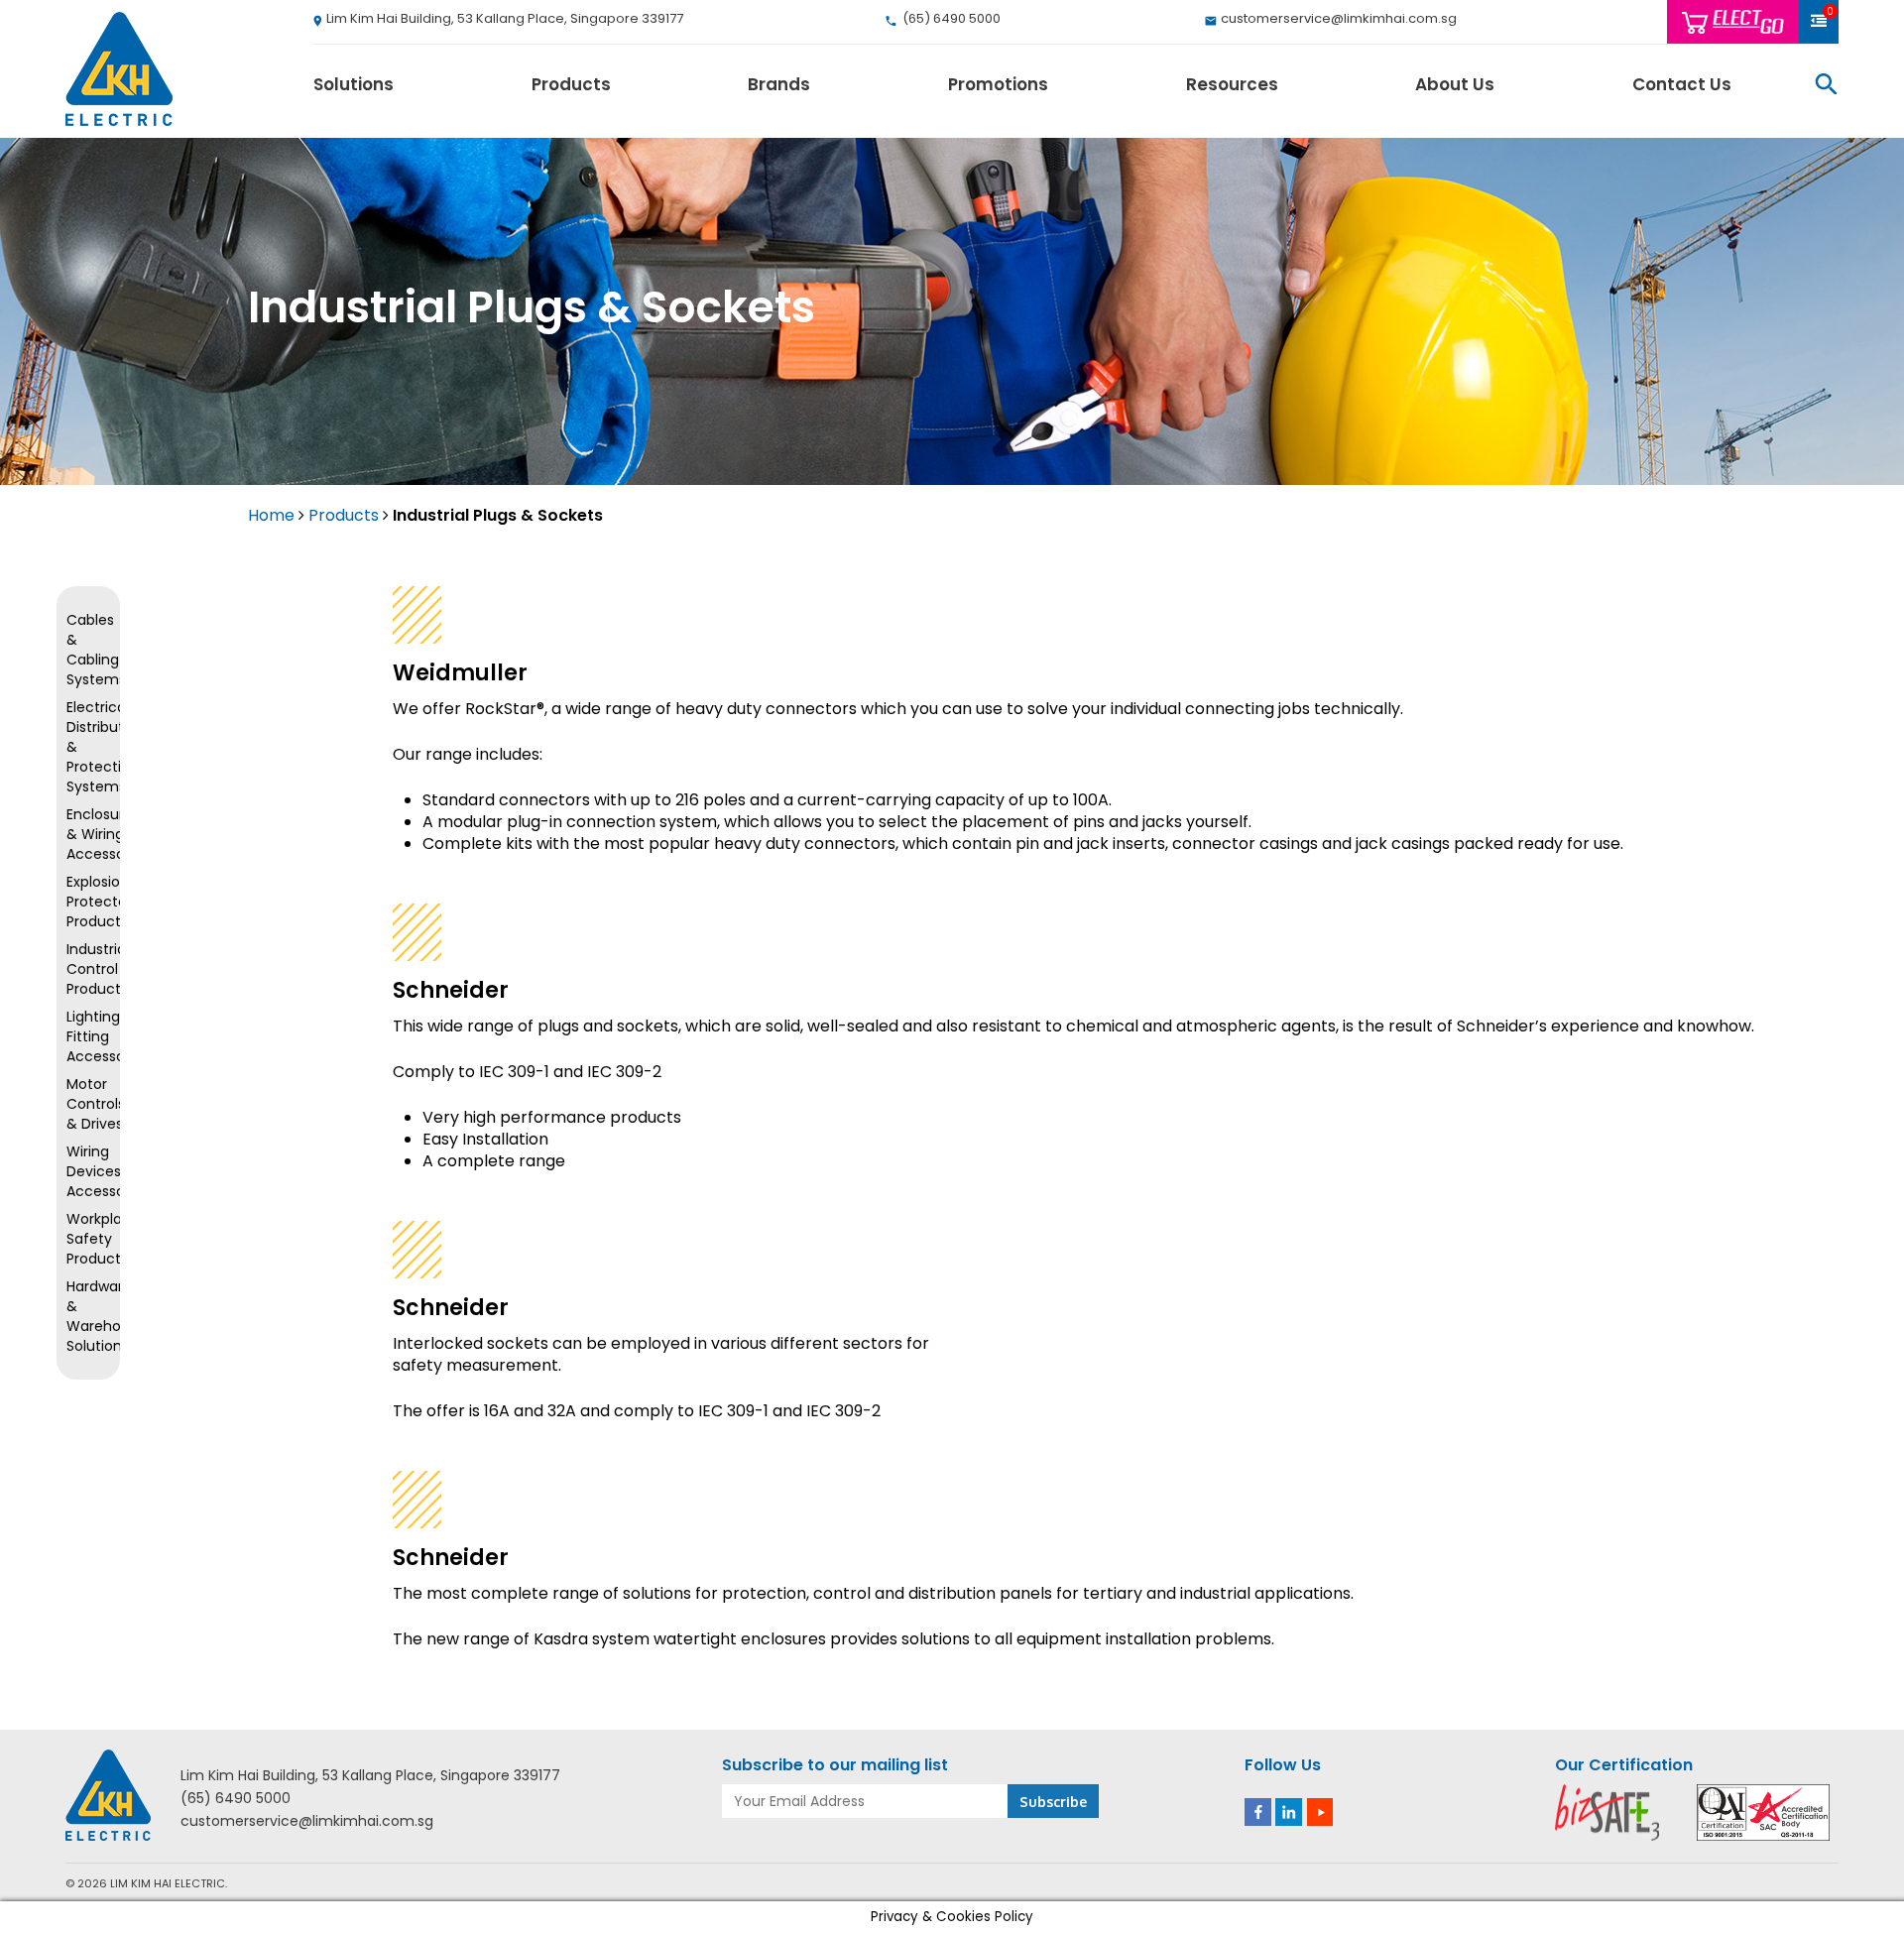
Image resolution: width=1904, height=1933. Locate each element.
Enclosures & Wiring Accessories (88, 834)
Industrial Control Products (88, 969)
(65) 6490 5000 (236, 1799)
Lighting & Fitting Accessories (88, 1036)
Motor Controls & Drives (88, 1104)
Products (344, 515)
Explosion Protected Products (88, 902)
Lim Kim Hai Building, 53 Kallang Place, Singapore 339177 (370, 1776)
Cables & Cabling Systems (88, 650)
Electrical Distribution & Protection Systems (88, 747)
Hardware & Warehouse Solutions (88, 1316)
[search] (1827, 84)
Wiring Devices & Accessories (88, 1171)
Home (271, 515)
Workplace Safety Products (88, 1239)
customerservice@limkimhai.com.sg (307, 1821)
